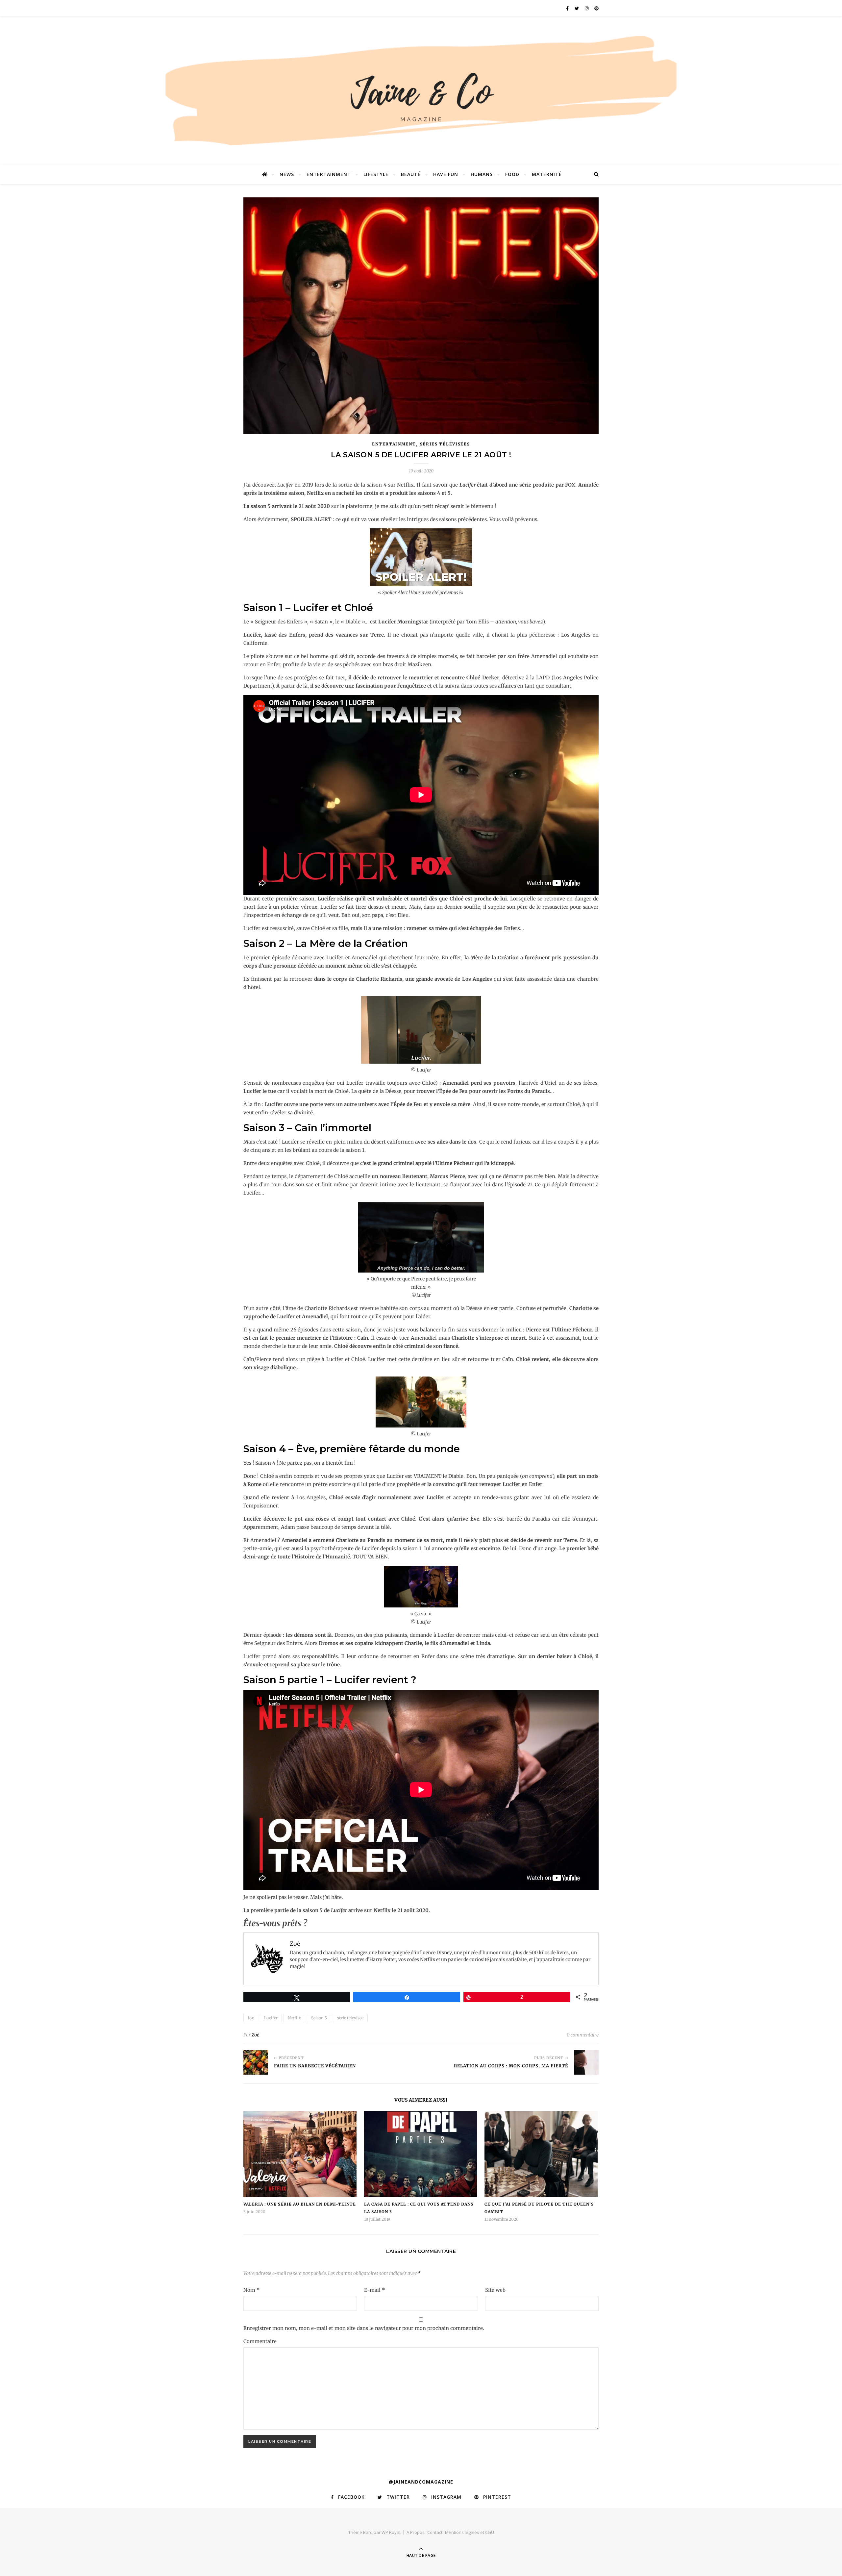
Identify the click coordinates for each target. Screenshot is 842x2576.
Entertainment (329, 174)
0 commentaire (583, 2035)
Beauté (411, 174)
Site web (495, 2290)
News (287, 174)
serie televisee (350, 2018)
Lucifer (271, 2018)
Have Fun (446, 174)
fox (251, 2018)
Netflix (294, 2018)
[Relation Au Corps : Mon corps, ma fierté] (586, 2062)
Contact (435, 2532)
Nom (252, 2290)
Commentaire (260, 2341)
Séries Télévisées (445, 444)
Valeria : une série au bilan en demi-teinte (300, 2204)
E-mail (375, 2290)
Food (512, 174)
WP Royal (391, 2532)
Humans (482, 174)
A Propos (416, 2532)
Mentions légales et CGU (470, 2532)
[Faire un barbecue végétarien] (256, 2062)
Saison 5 (319, 2018)
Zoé (255, 2035)
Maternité (547, 174)
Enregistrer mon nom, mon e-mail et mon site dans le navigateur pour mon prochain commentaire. (364, 2328)
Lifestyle (376, 174)
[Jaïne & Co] (421, 93)
